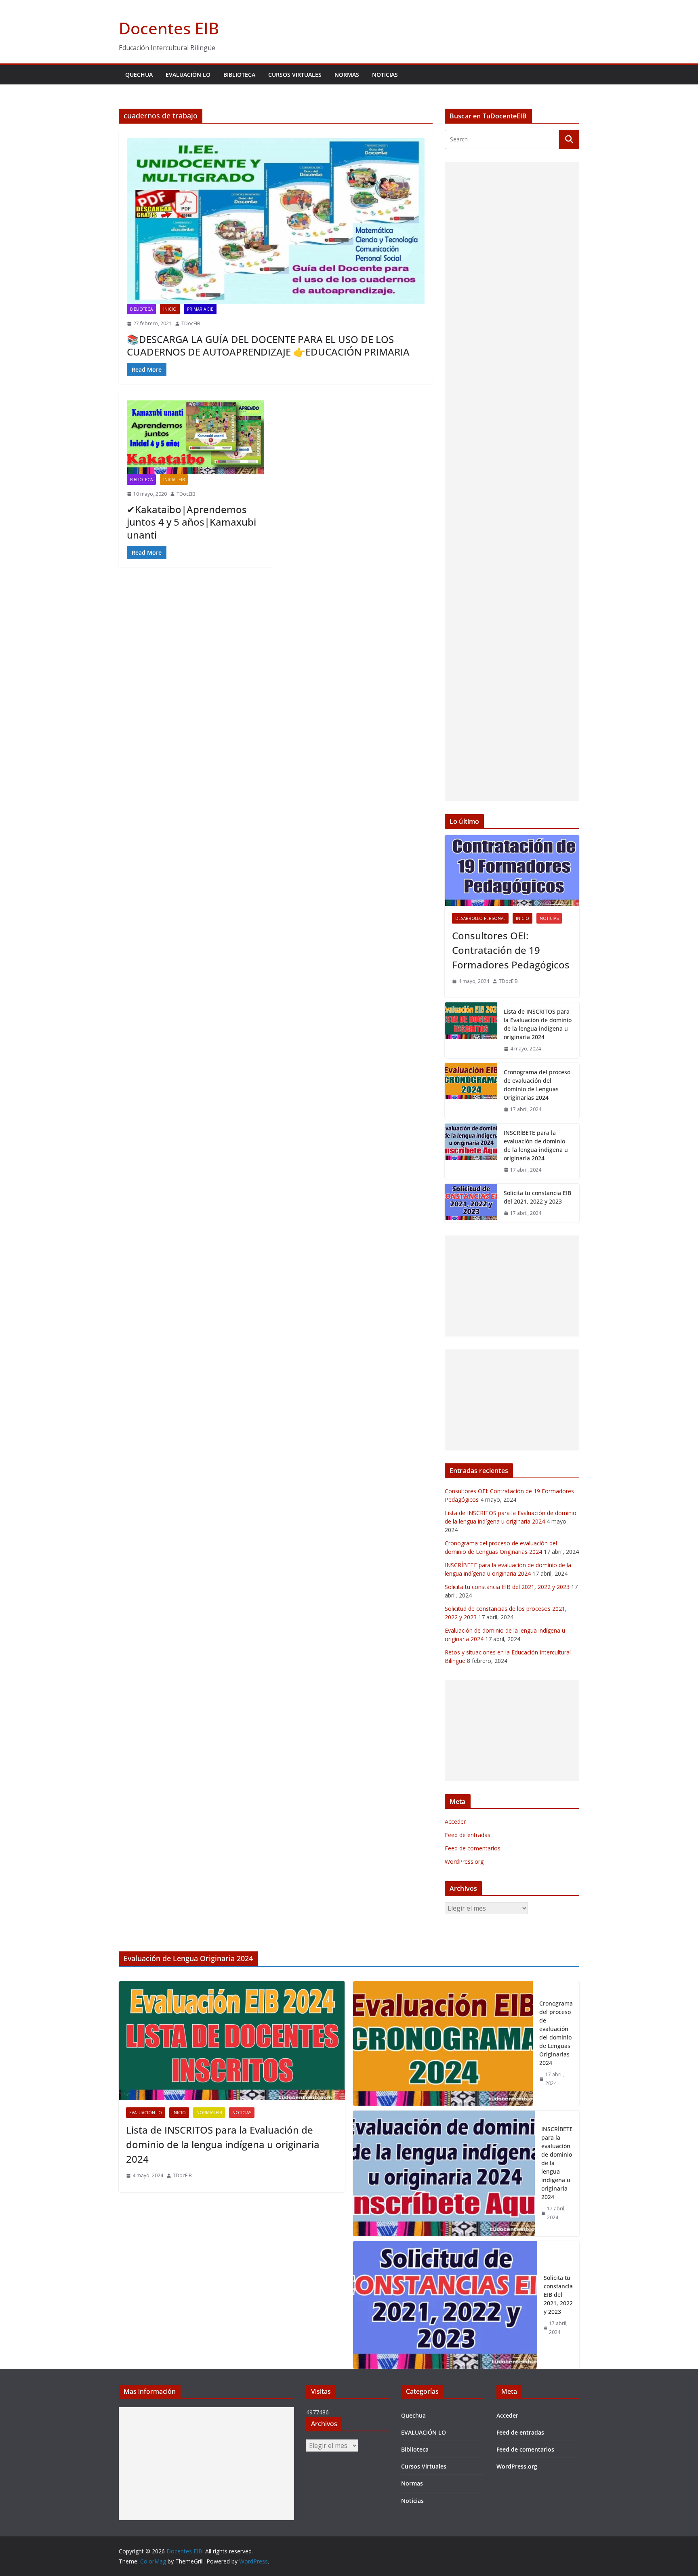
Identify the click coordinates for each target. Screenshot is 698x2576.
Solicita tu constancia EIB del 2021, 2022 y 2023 (537, 1197)
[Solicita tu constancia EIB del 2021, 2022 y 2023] (471, 1203)
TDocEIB (191, 323)
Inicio (170, 309)
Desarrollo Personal (480, 918)
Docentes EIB (169, 28)
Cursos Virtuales (295, 75)
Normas (347, 75)
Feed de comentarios (473, 1848)
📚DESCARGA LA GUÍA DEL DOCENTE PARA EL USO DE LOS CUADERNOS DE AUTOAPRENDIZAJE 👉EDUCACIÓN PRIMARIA (268, 345)
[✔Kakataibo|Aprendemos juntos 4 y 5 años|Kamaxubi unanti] (195, 437)
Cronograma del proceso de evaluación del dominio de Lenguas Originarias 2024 (537, 1085)
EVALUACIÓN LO (188, 75)
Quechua (139, 75)
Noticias (385, 75)
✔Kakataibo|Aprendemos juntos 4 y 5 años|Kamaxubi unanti (191, 522)
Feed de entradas (468, 1835)
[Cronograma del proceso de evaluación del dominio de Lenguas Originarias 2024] (471, 1091)
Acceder (455, 1822)
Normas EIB (209, 2113)
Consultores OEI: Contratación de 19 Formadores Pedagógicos (511, 950)
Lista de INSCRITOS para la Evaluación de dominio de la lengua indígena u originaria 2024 (538, 1024)
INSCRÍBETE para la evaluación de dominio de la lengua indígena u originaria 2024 (536, 1145)
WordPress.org (464, 1861)
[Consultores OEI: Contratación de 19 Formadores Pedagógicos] (512, 870)
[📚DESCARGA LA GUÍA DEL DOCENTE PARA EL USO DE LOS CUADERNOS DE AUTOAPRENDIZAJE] (276, 221)
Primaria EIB (200, 309)
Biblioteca (239, 75)
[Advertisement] (512, 482)
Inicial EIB (174, 480)
